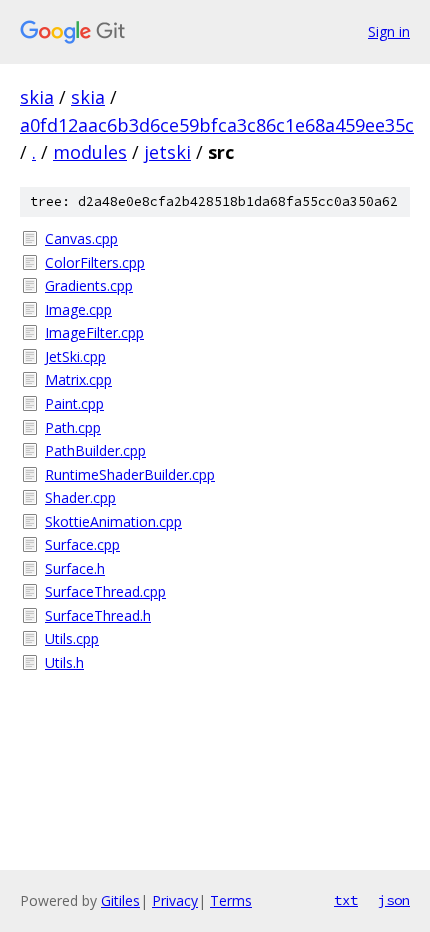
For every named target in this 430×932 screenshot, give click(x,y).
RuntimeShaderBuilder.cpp (130, 474)
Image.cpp (78, 309)
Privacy (175, 900)
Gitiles (120, 900)
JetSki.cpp (75, 356)
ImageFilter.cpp (94, 332)
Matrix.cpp (78, 379)
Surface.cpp (82, 544)
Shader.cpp (80, 497)
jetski (167, 152)
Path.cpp (73, 427)
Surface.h (75, 568)
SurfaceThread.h (98, 615)
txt (346, 900)
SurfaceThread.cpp (105, 591)
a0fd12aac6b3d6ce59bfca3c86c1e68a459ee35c (217, 125)
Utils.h (64, 662)
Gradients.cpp (89, 285)
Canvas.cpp (81, 238)
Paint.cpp (74, 403)
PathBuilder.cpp (95, 450)
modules (90, 152)
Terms (231, 900)
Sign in (389, 31)
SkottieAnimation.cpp (113, 521)
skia (37, 97)
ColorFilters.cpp (95, 262)
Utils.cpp (72, 638)
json (394, 900)
